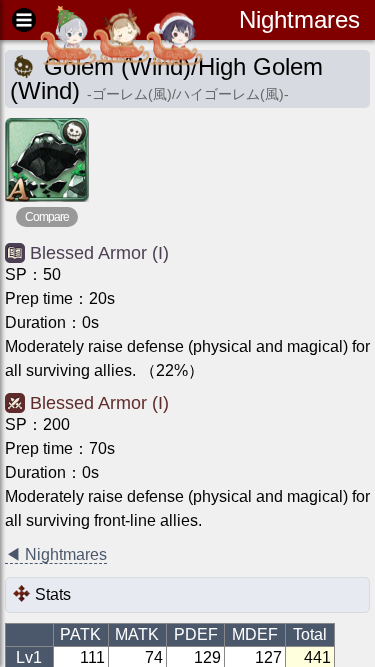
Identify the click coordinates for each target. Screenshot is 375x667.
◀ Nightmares (56, 554)
